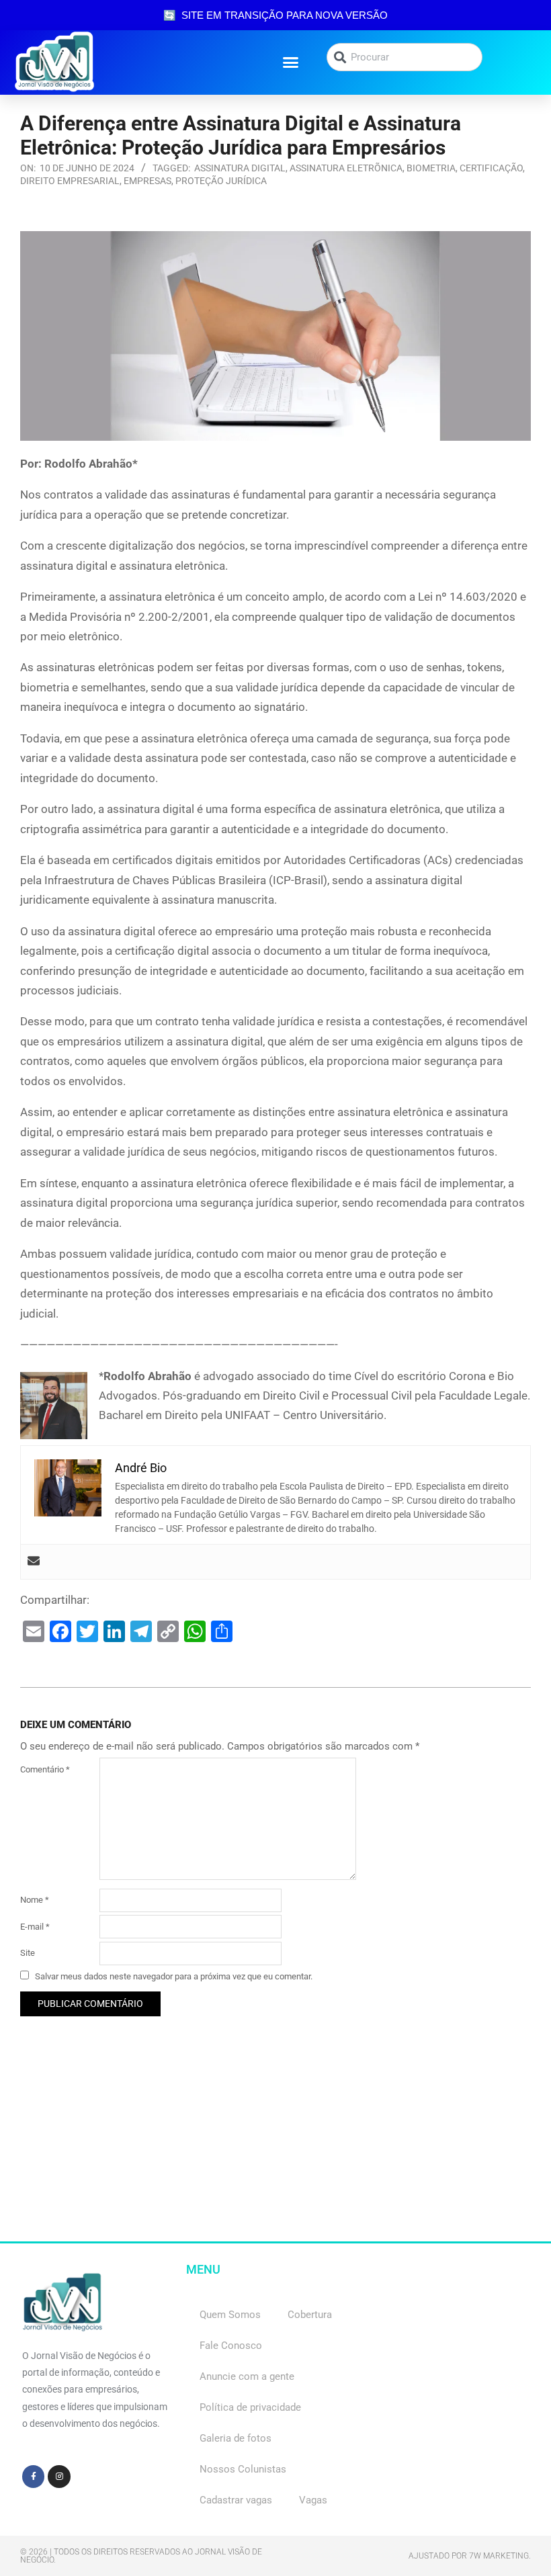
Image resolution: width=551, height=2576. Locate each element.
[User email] (34, 1562)
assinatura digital (240, 168)
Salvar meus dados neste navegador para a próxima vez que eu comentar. (174, 1976)
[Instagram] (59, 2477)
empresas (147, 181)
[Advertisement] (275, 2147)
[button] (290, 62)
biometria (431, 168)
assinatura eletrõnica (346, 168)
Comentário (45, 1769)
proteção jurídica (221, 181)
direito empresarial (70, 181)
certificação (491, 168)
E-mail (35, 1927)
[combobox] (405, 57)
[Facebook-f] (34, 2477)
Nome (35, 1900)
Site (28, 1953)
